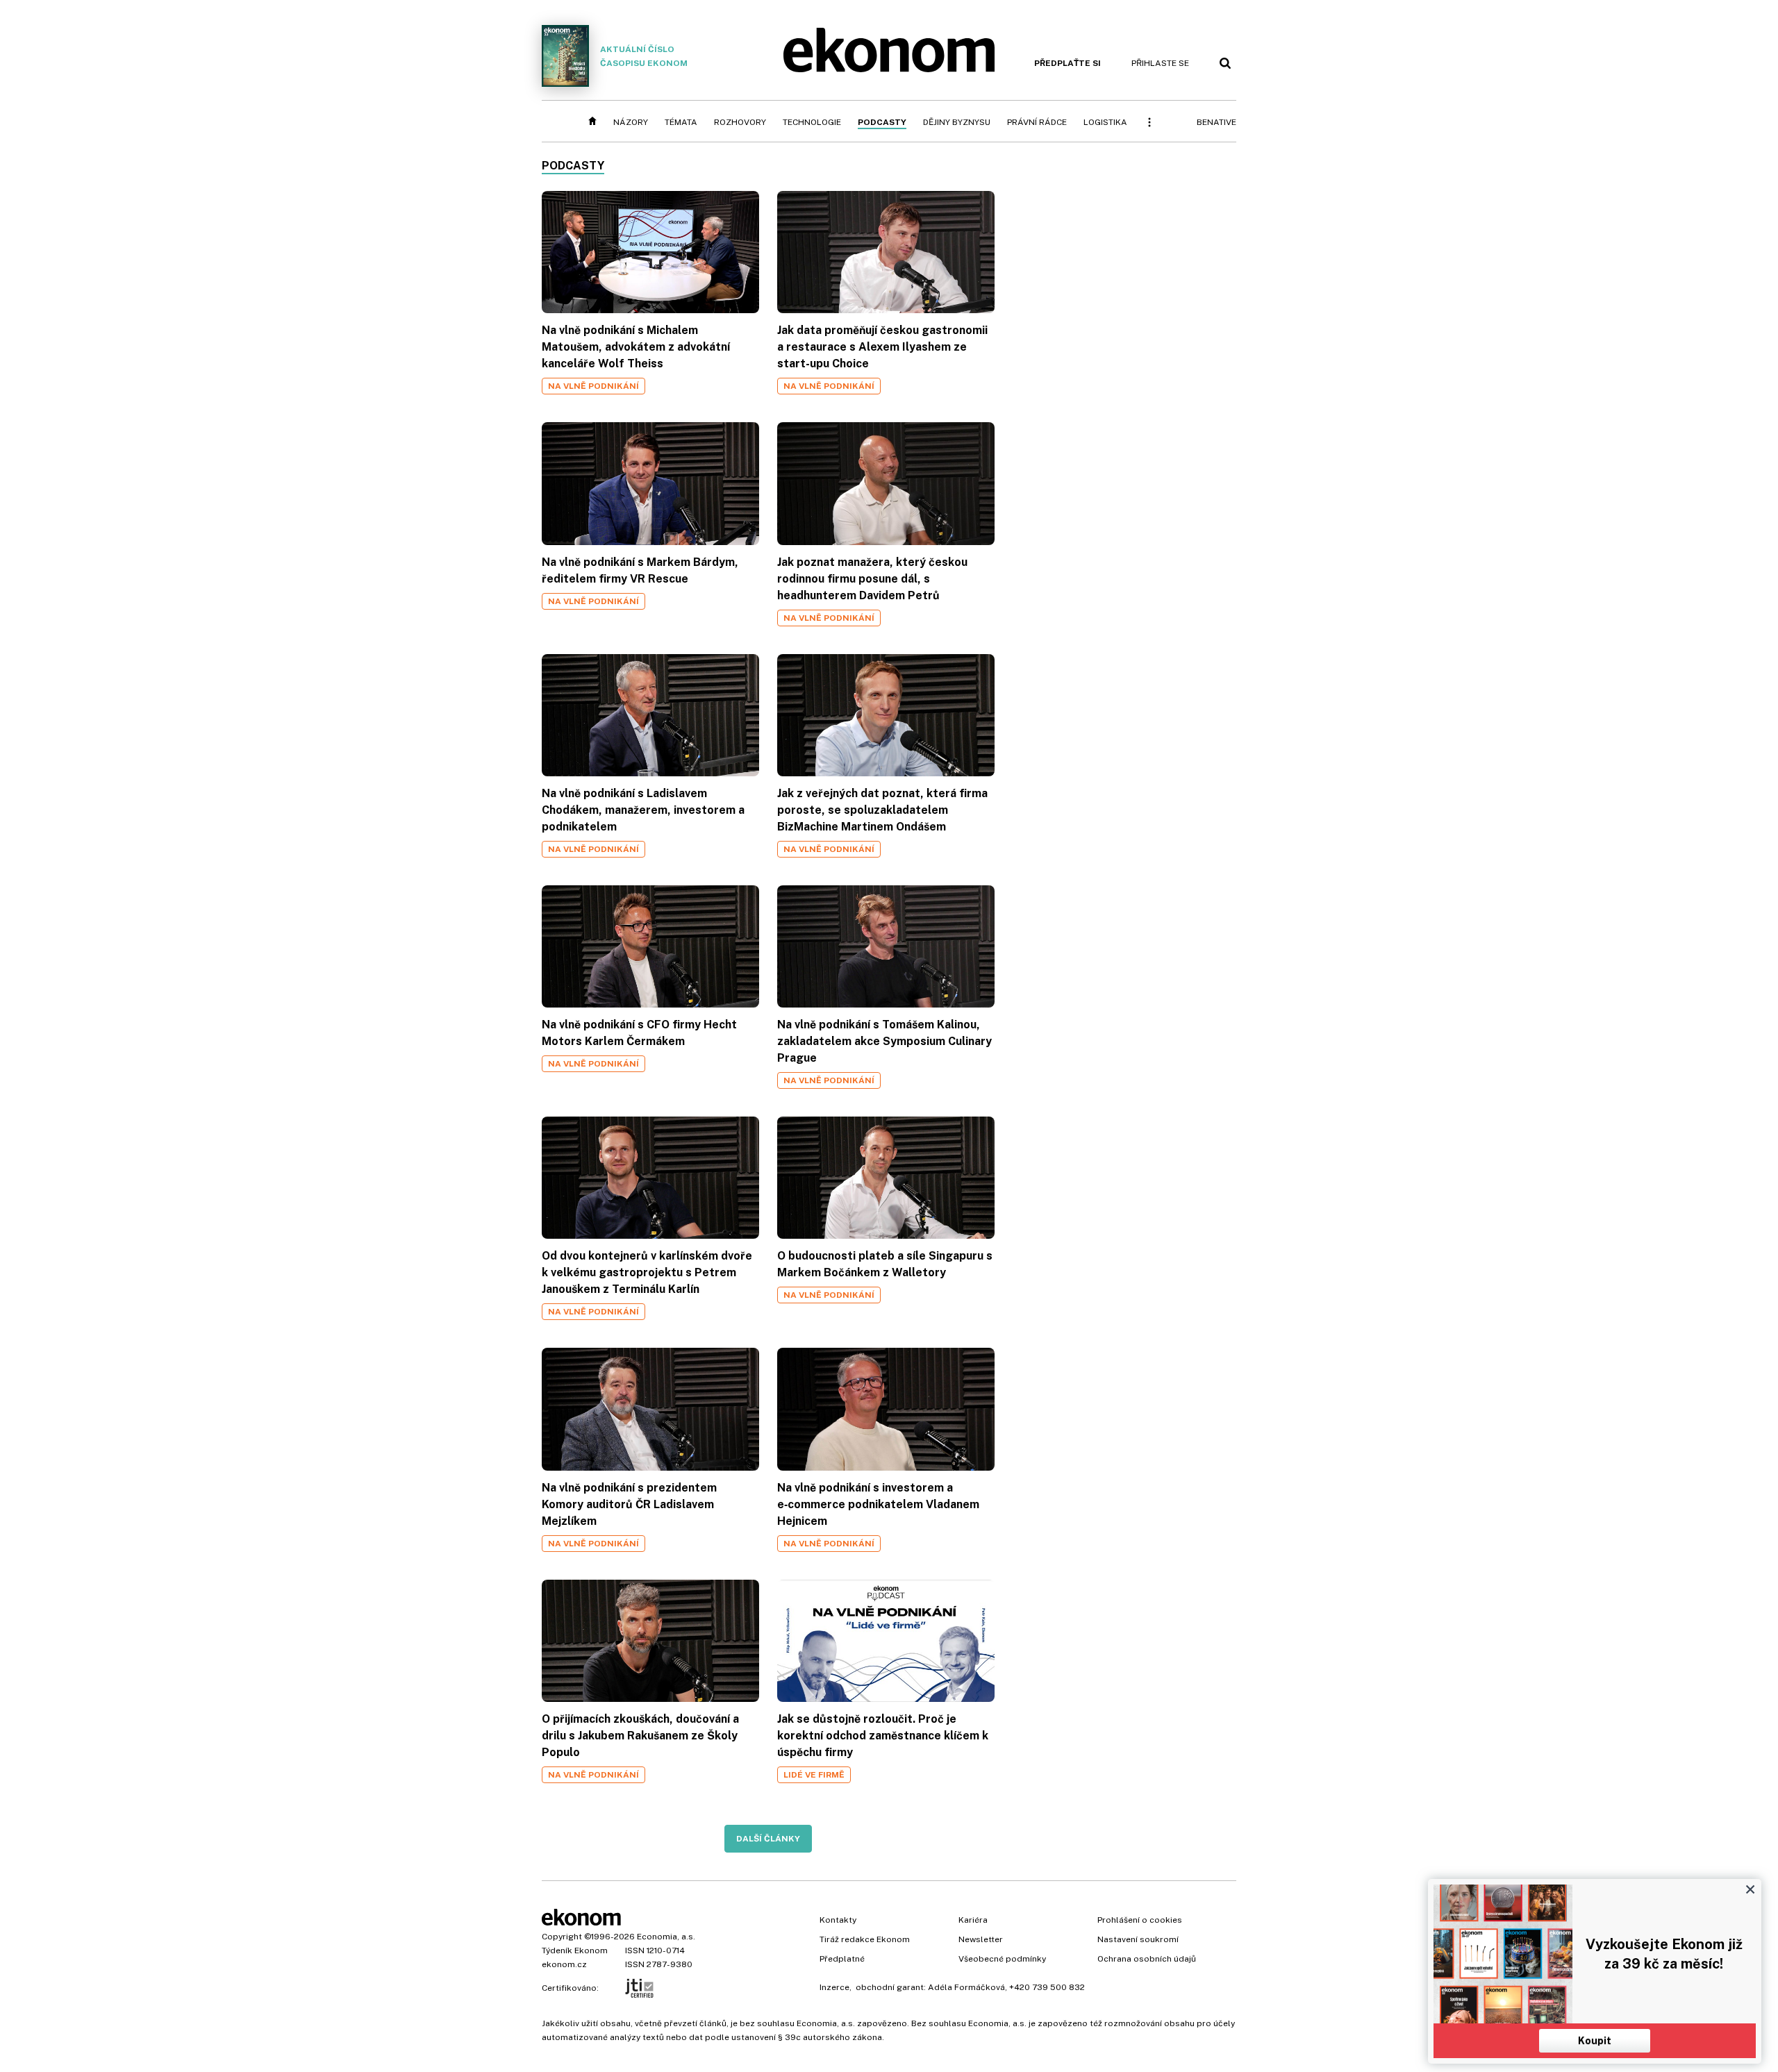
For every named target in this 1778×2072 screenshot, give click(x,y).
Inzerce (834, 1987)
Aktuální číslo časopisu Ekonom (644, 56)
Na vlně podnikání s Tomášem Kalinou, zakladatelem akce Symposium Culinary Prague (884, 1041)
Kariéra (973, 1920)
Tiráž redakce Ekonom (865, 1939)
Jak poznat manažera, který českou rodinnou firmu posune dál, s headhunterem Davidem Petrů (872, 579)
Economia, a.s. (666, 1937)
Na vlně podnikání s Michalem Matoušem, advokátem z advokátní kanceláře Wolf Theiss (636, 347)
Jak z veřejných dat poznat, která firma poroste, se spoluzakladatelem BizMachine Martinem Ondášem (882, 810)
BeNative (1216, 122)
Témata (681, 122)
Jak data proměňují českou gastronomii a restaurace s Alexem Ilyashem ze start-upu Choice (882, 347)
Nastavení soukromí (1138, 1939)
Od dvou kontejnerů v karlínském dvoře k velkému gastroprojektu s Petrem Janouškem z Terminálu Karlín (647, 1272)
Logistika (1105, 122)
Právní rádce (1037, 122)
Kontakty (838, 1920)
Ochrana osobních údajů (1147, 1959)
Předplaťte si (1067, 63)
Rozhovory (740, 122)
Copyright (562, 1937)
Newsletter (981, 1939)
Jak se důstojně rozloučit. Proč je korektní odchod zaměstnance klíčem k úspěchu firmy (883, 1736)
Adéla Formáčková (966, 1987)
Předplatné (842, 1959)
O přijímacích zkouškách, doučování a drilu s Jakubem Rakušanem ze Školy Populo (640, 1736)
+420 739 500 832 (1047, 1987)
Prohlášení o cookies (1140, 1920)
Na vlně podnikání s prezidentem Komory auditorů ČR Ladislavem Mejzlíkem (629, 1504)
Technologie (812, 122)
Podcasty (882, 122)
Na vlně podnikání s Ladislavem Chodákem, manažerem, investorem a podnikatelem (643, 810)
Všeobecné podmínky (1002, 1959)
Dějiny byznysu (957, 122)
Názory (631, 122)
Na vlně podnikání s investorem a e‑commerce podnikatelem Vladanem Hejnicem (878, 1504)
